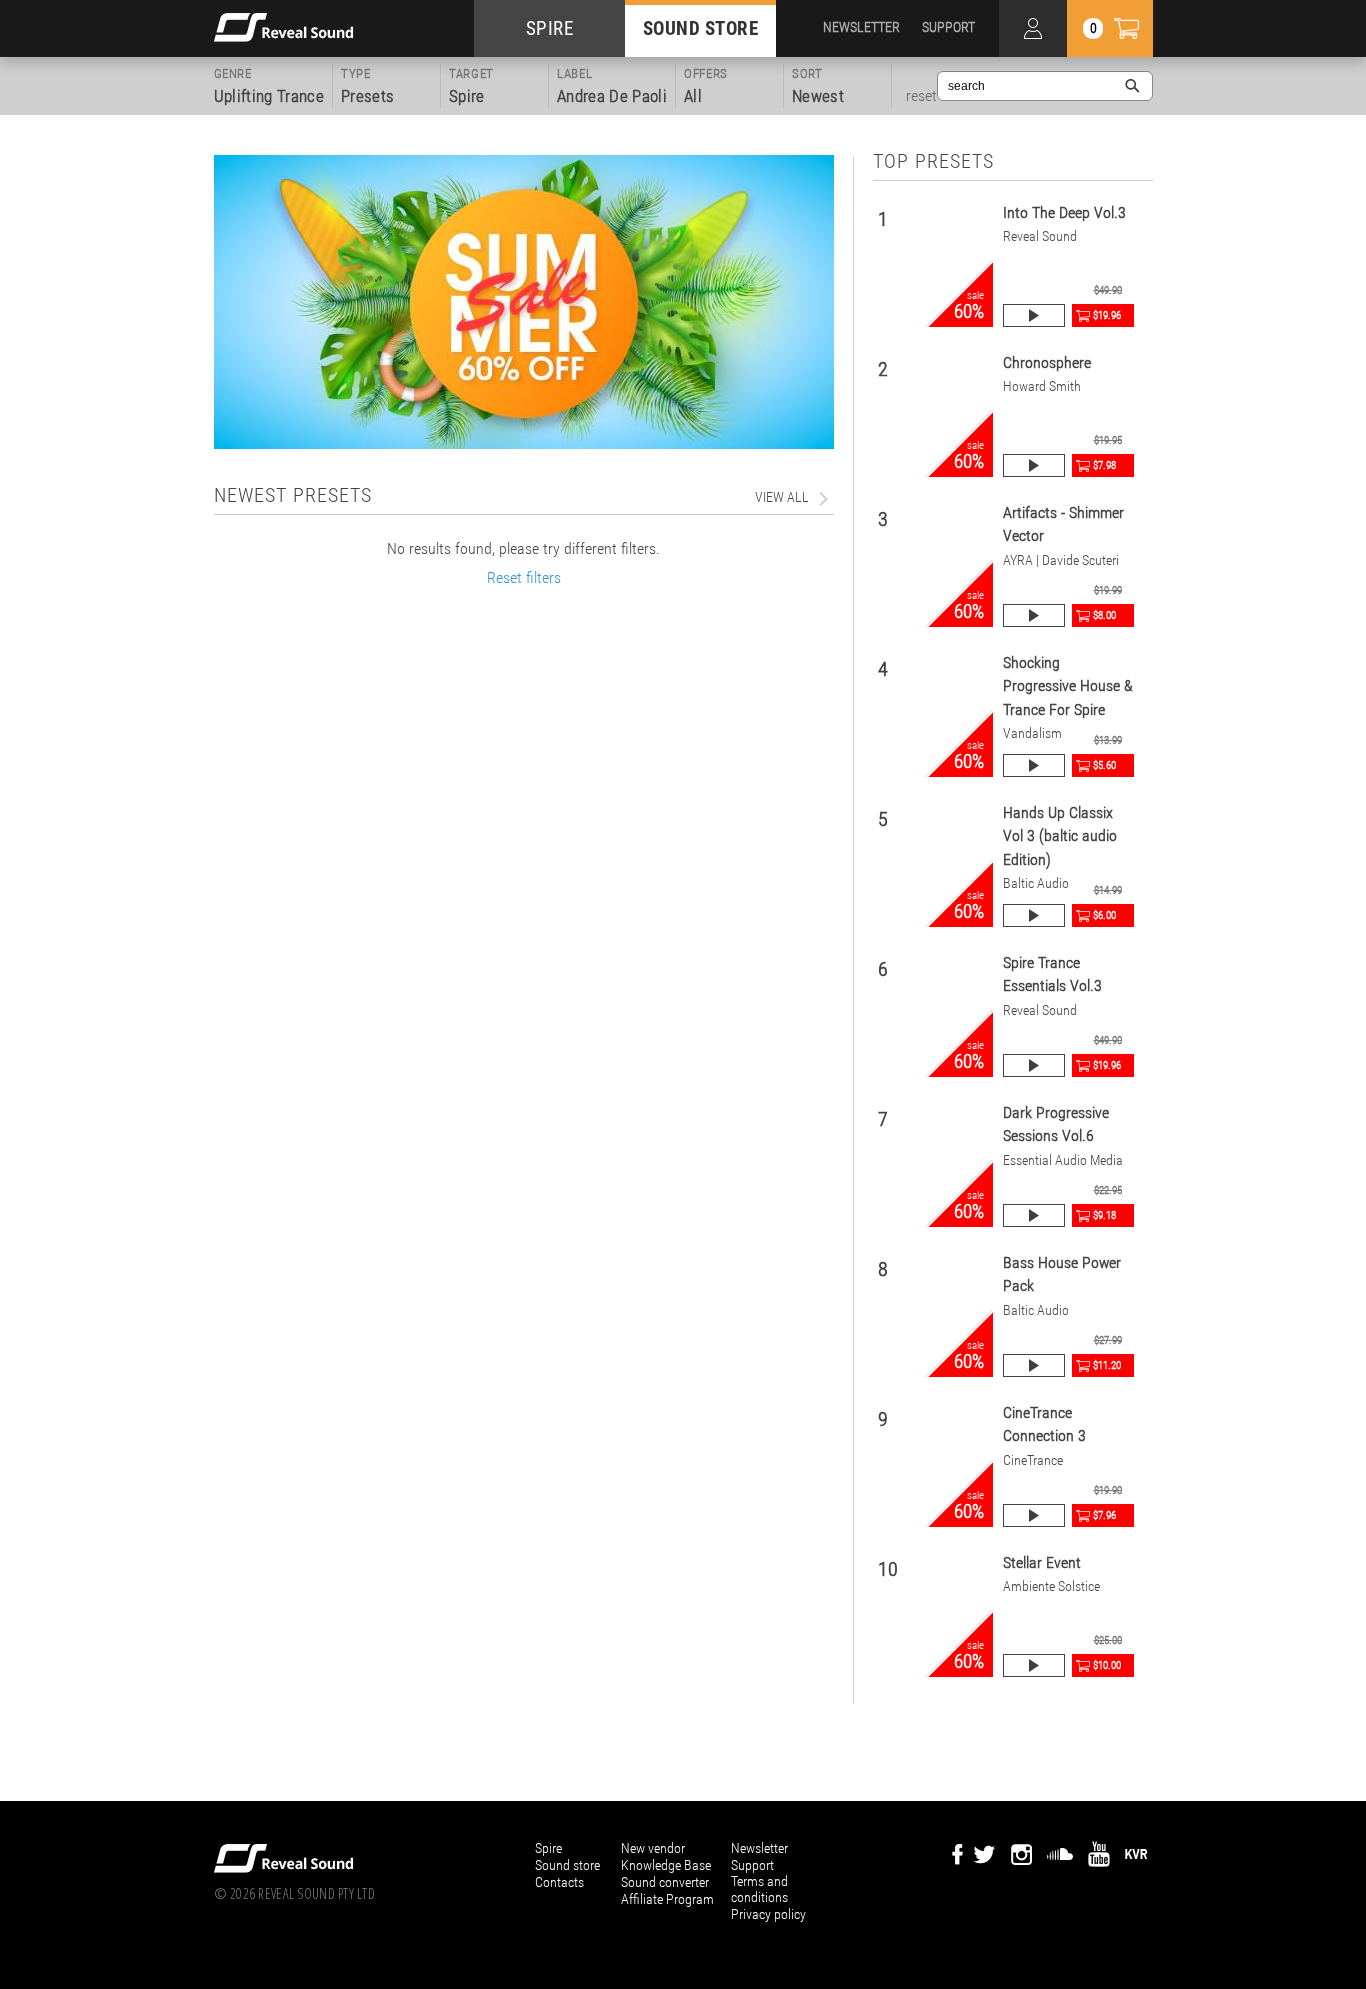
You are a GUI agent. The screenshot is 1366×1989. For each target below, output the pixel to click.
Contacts (559, 1882)
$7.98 (1104, 465)
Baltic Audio (1036, 883)
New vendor (653, 1848)
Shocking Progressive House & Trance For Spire (1068, 686)
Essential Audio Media (1063, 1160)
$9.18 (1104, 1215)
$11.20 (1107, 1365)
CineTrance (1033, 1460)
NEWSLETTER (861, 27)
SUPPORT (948, 27)
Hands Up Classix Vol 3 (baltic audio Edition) (1060, 836)
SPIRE (550, 28)
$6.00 (1104, 915)
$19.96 (1107, 315)
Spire (548, 1848)
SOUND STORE (701, 28)
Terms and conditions (759, 1889)
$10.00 (1107, 1665)
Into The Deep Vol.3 (1064, 212)
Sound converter (665, 1882)
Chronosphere (1047, 362)
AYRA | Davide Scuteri (1061, 560)
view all (782, 497)
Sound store (567, 1865)
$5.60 (1104, 765)
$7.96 (1104, 1515)
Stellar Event (1042, 1562)
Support (752, 1865)
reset (921, 96)
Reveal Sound (1040, 236)
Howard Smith (1042, 386)
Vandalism (1032, 733)
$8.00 (1104, 615)
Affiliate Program (667, 1899)
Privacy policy (768, 1914)
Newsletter (759, 1848)
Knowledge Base (666, 1865)
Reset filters (524, 577)
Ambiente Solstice (1051, 1586)
